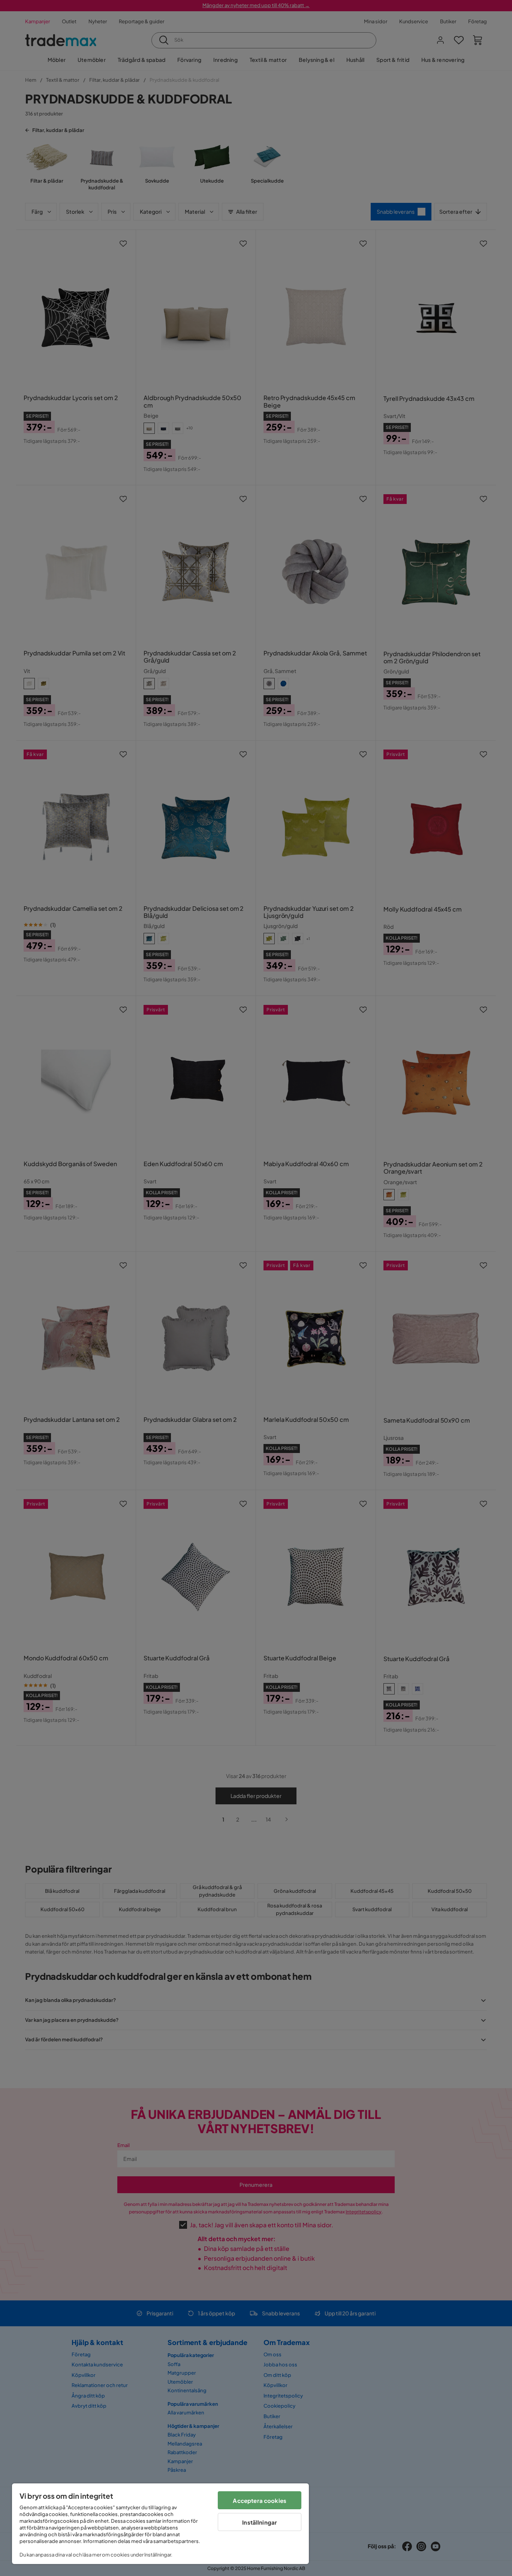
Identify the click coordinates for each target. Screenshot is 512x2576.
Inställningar (260, 2522)
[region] (160, 2524)
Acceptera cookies (260, 2500)
